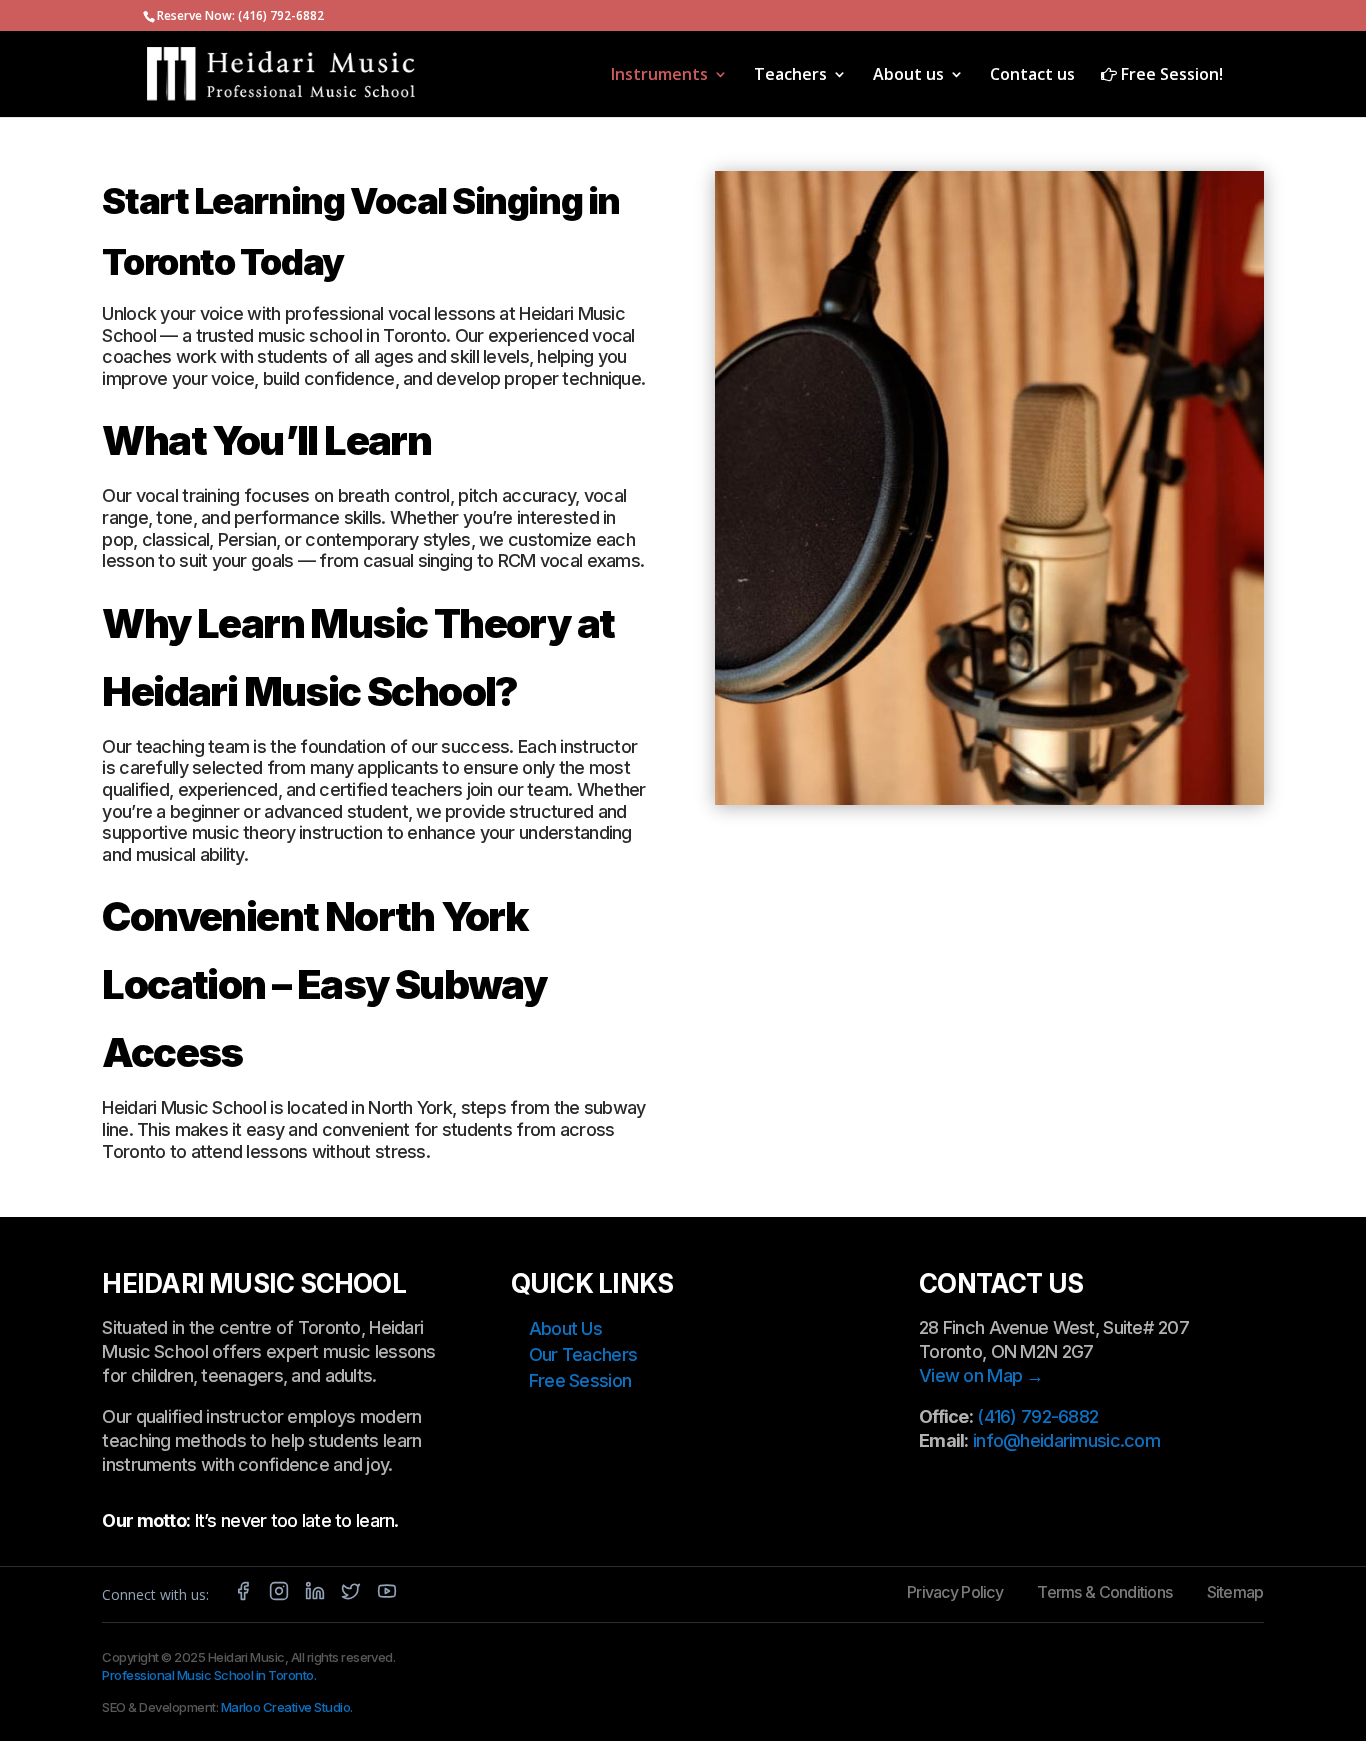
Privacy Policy (955, 1592)
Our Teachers (583, 1354)
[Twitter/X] (351, 1594)
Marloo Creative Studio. (287, 1707)
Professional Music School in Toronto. (209, 1675)
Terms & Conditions (1104, 1592)
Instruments (659, 76)
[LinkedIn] (315, 1594)
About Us (565, 1328)
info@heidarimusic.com (1066, 1440)
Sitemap (1235, 1592)
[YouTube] (387, 1594)
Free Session (580, 1380)
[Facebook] (243, 1594)
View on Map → (981, 1375)
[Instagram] (279, 1594)
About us (908, 76)
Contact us (1032, 76)
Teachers (790, 76)
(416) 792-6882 (281, 15)
